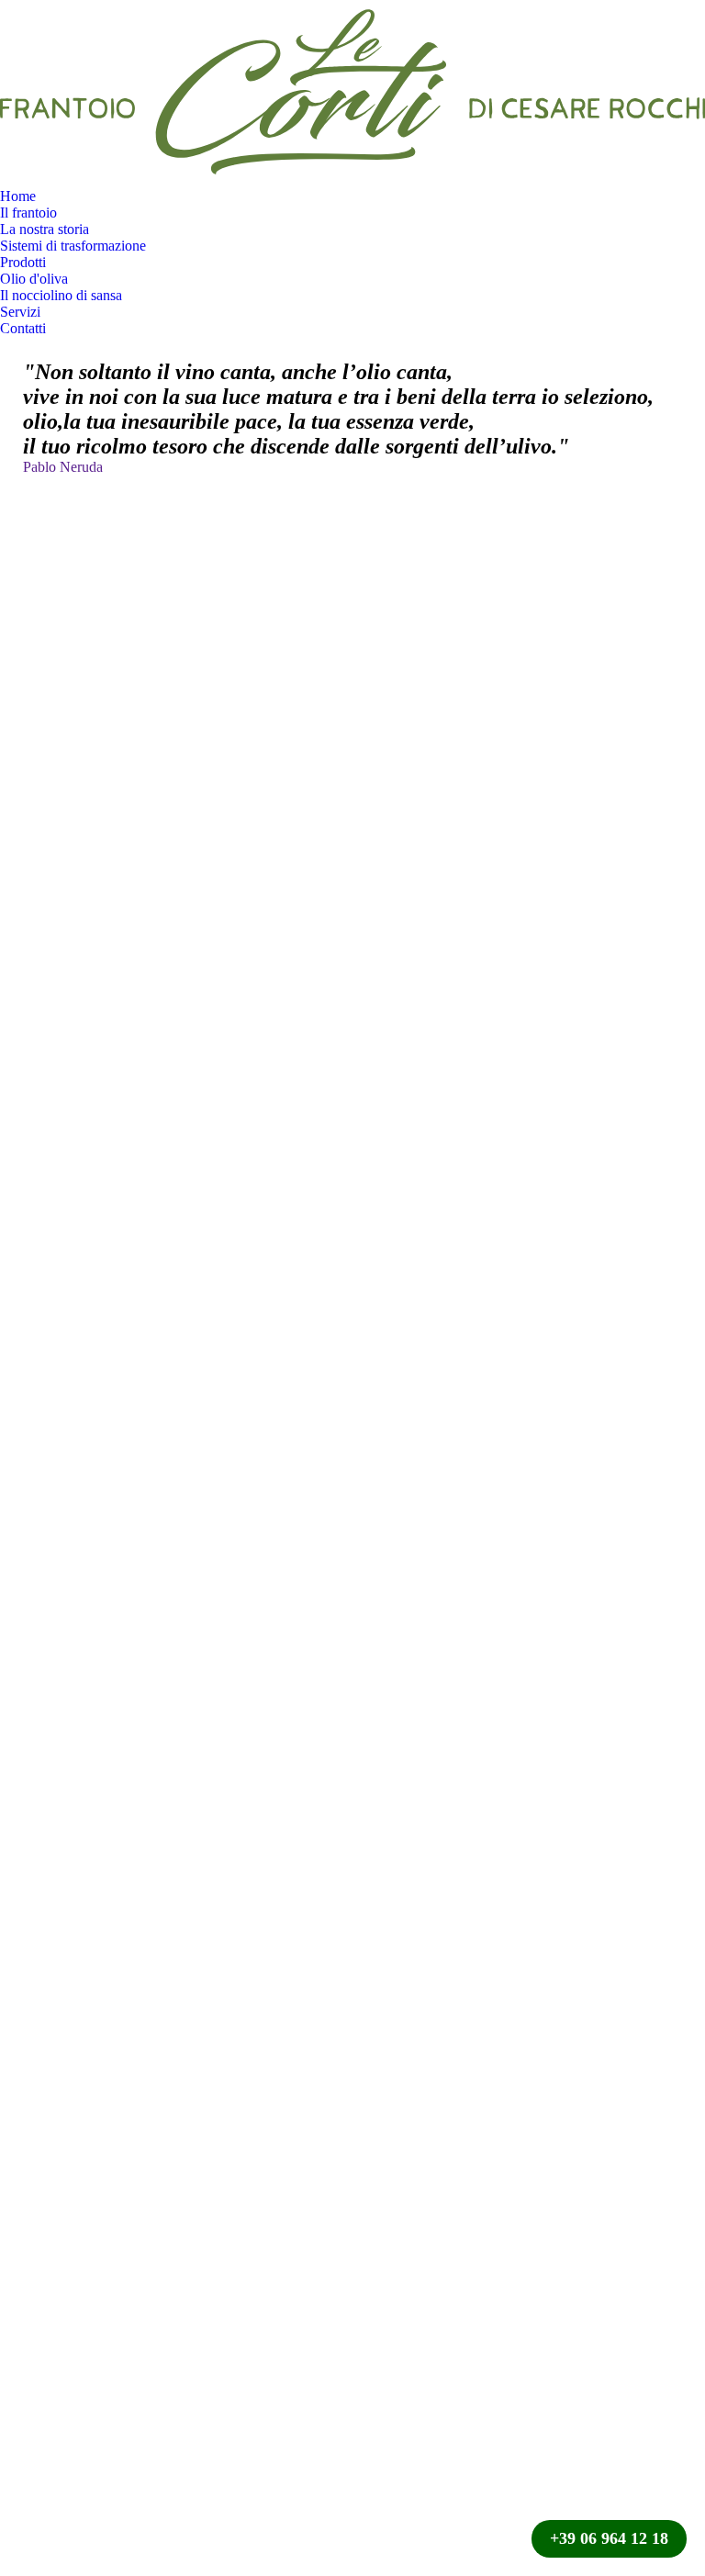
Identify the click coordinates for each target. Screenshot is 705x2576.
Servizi (20, 312)
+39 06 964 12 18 (609, 2538)
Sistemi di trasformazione (73, 246)
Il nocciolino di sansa (61, 295)
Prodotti (23, 262)
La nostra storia (45, 229)
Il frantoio (28, 213)
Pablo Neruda (63, 467)
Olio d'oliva (34, 279)
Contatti (23, 328)
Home (18, 196)
